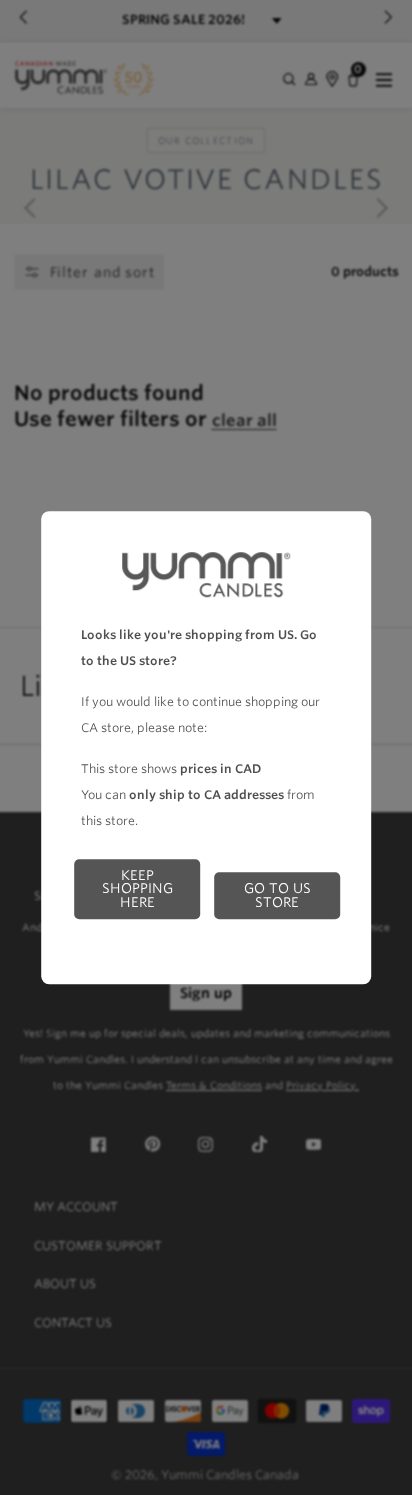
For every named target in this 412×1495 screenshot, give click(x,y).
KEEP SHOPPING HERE (137, 888)
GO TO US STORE (277, 895)
